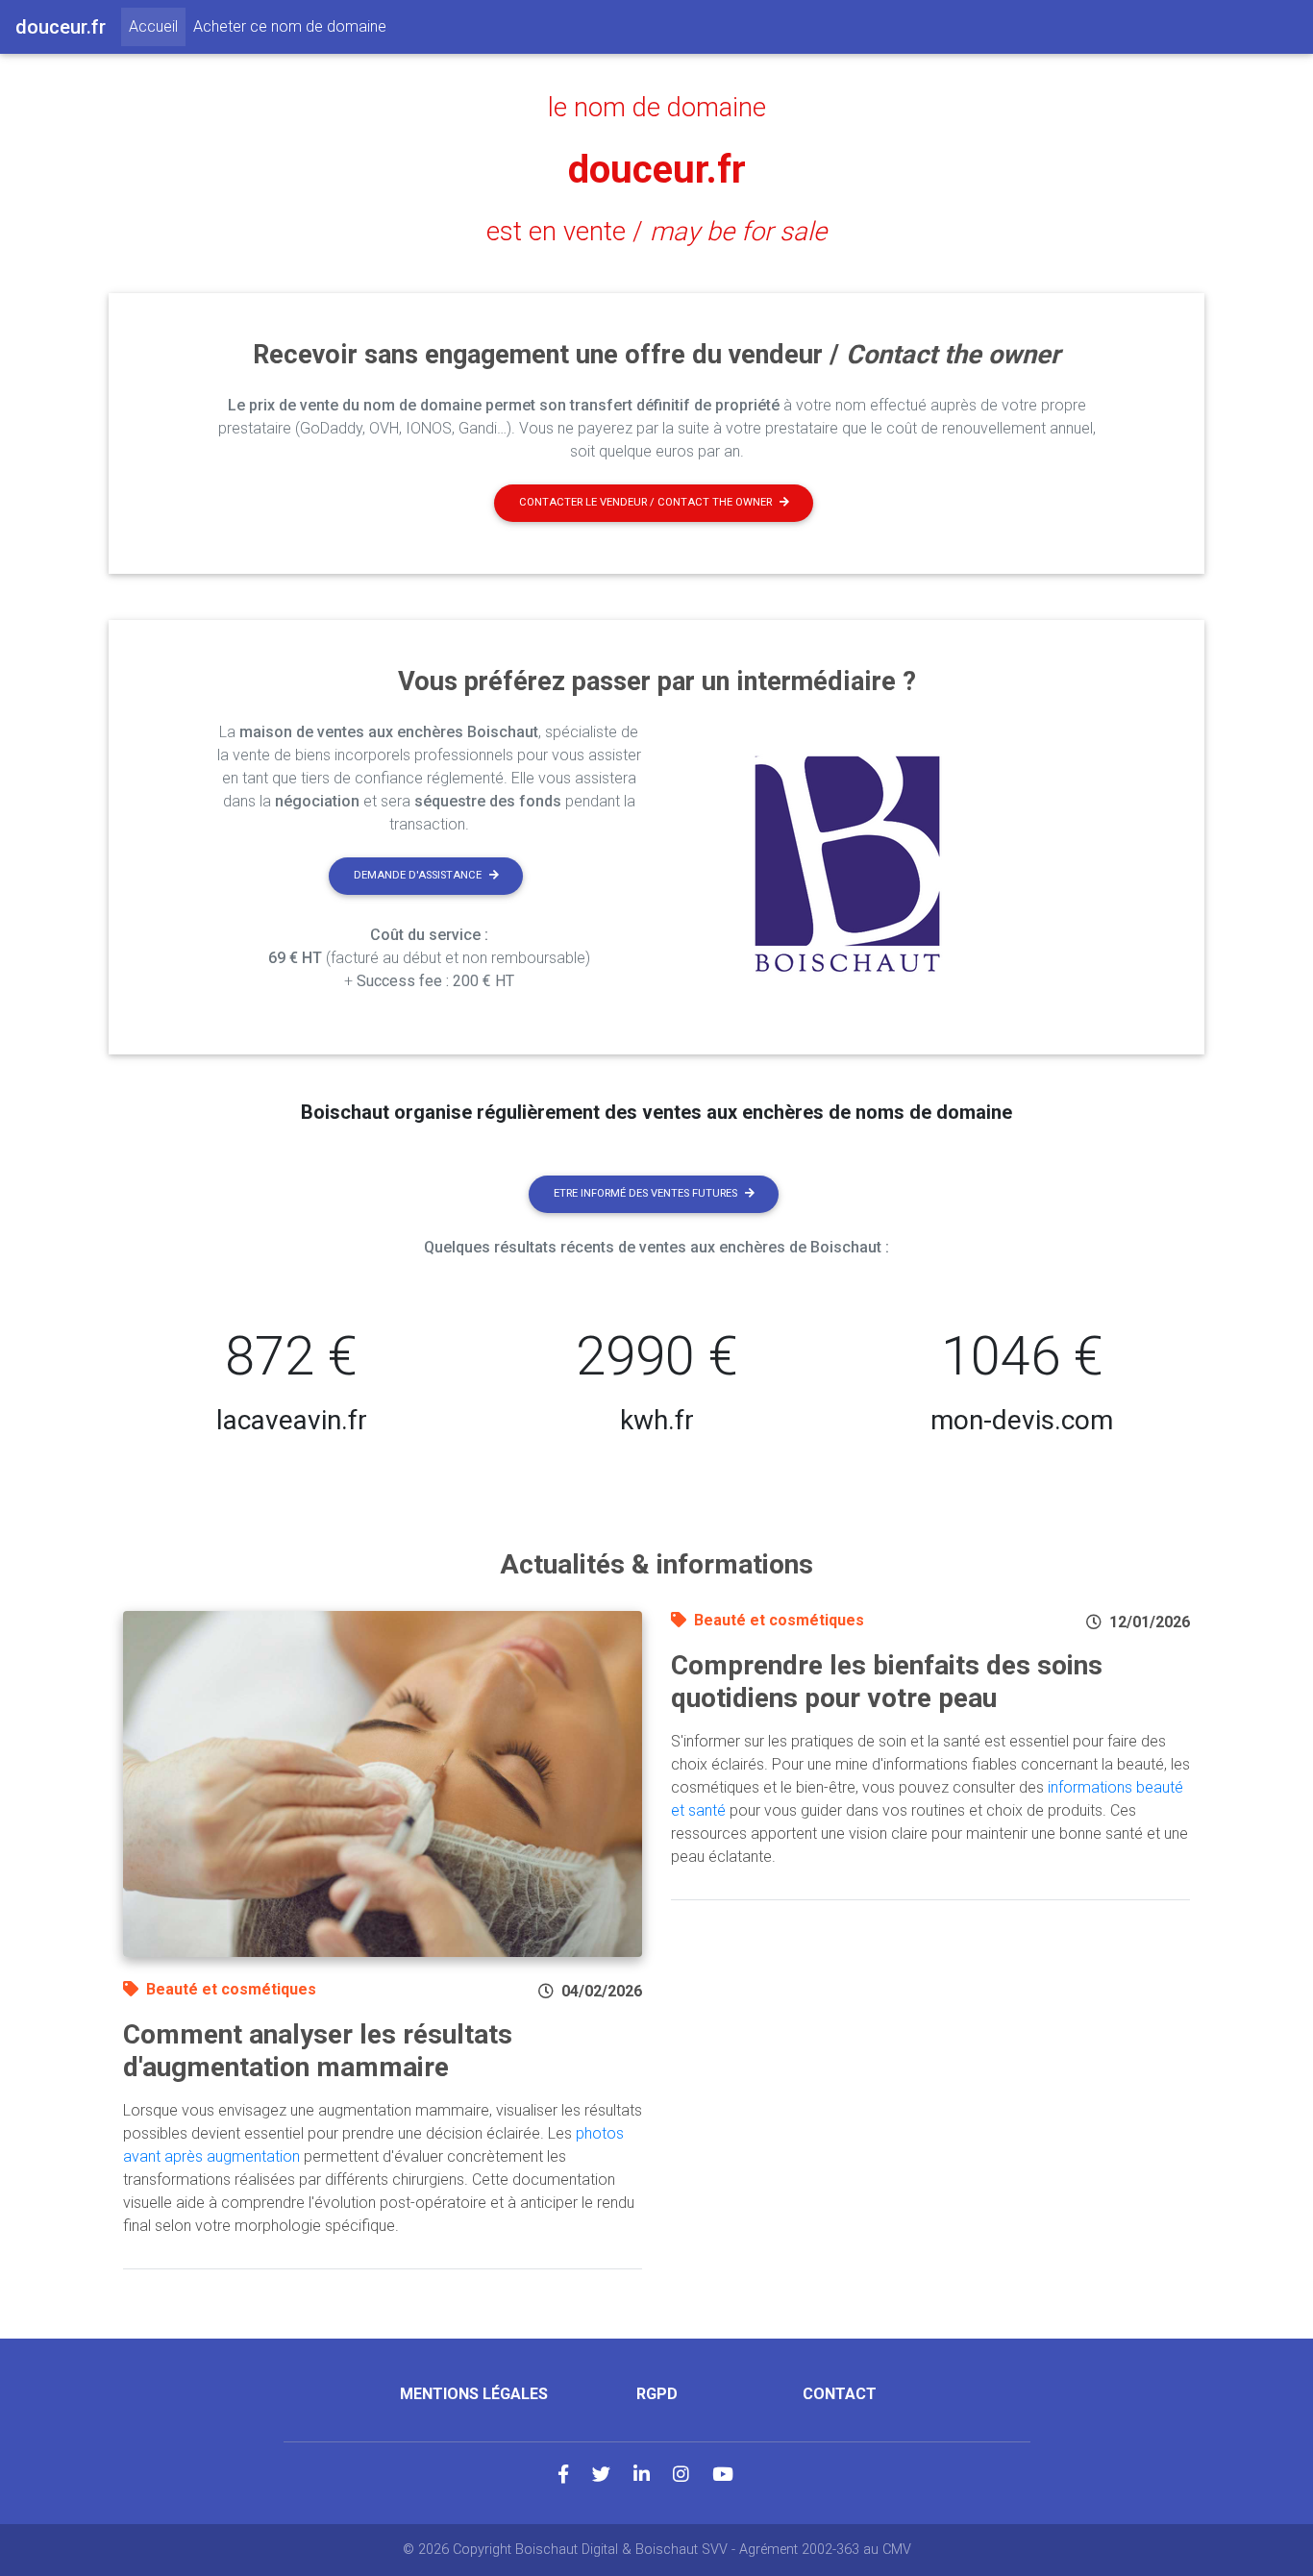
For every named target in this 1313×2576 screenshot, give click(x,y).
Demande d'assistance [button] (418, 875)
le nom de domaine (657, 108)
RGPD (657, 2394)
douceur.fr (657, 170)
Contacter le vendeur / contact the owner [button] (645, 502)
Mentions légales (474, 2394)
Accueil (157, 26)
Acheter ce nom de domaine (290, 26)
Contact (840, 2394)
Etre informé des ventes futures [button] (645, 1193)
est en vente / (656, 232)
